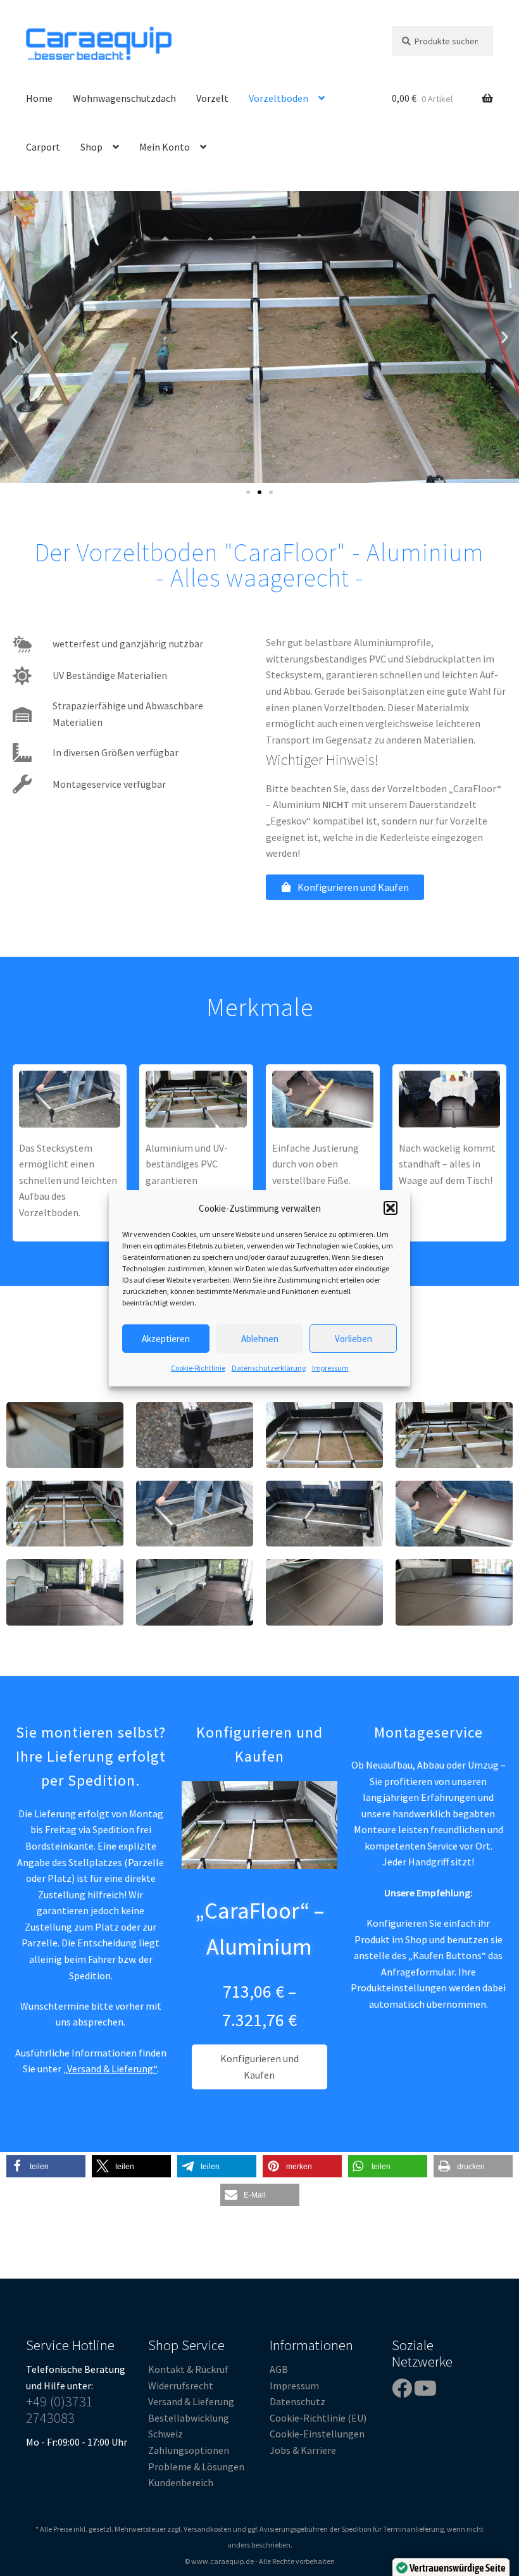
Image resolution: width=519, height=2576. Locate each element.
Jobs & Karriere (303, 2450)
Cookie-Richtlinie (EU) (318, 2418)
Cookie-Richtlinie (198, 1368)
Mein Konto (165, 147)
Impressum (330, 1368)
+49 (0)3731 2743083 (59, 2410)
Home (39, 98)
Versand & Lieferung (191, 2401)
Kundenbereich (181, 2482)
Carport (43, 147)
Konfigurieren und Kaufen (259, 2067)
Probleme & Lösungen (196, 2467)
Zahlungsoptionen (189, 2450)
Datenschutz (297, 2401)
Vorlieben (353, 1339)
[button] (391, 1208)
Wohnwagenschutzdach (124, 98)
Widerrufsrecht (181, 2386)
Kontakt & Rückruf (188, 2369)
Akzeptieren (166, 1339)
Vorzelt (212, 98)
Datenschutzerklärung (269, 1368)
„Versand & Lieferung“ (110, 2069)
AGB (279, 2369)
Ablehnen (260, 1339)
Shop (91, 147)
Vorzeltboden (278, 98)
